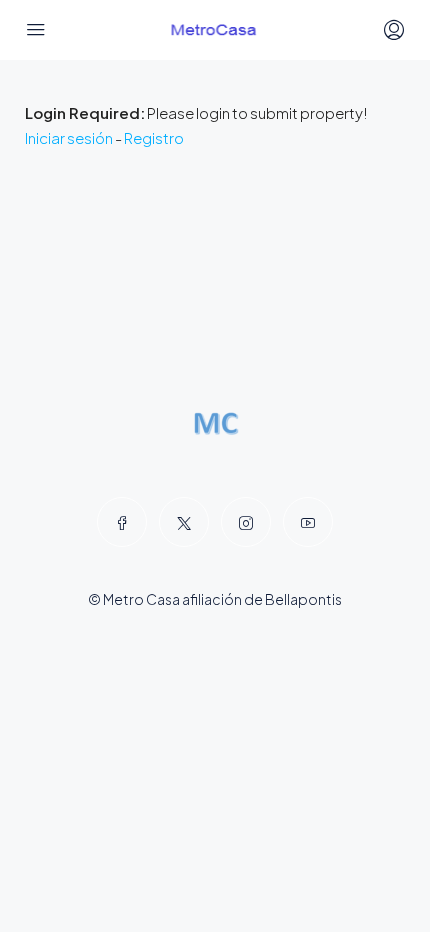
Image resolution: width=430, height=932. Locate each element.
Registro (154, 137)
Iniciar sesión (69, 137)
